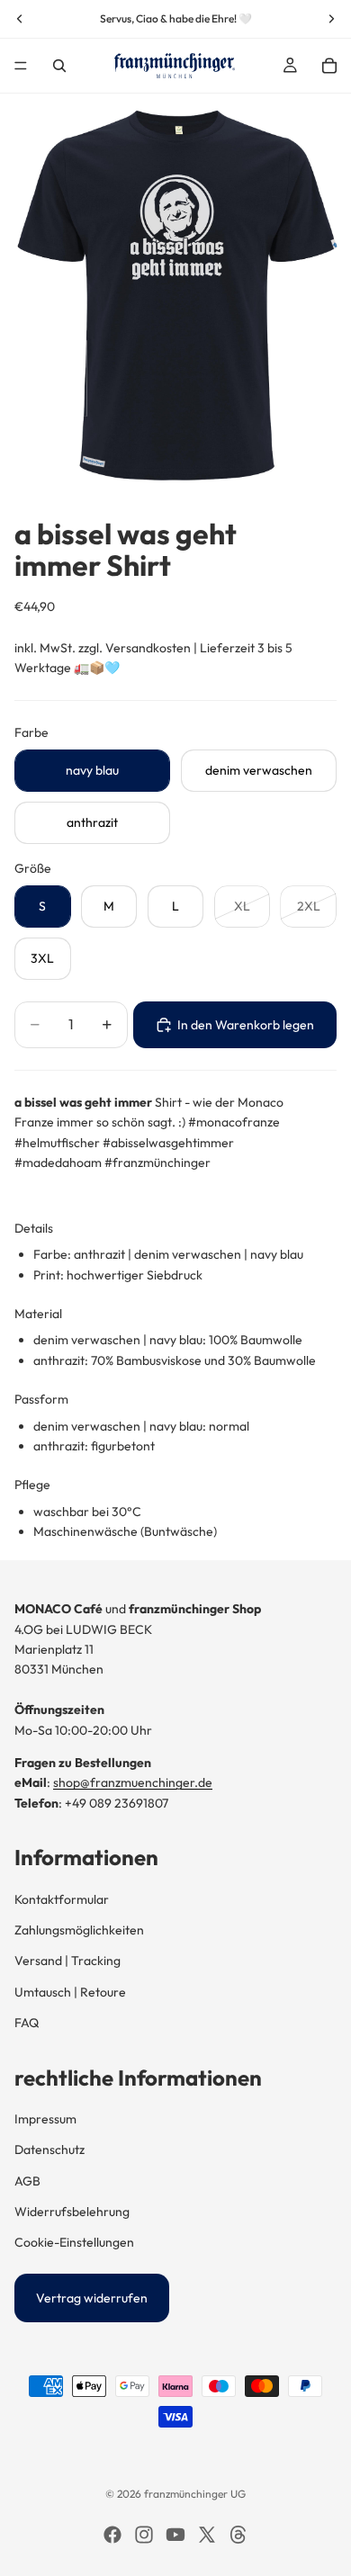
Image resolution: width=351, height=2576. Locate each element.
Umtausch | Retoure (70, 1992)
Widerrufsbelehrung (72, 2212)
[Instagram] (144, 2535)
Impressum (45, 2119)
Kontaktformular (62, 1899)
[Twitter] (207, 2535)
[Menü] (21, 66)
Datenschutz (49, 2150)
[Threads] (238, 2535)
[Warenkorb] (329, 66)
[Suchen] (59, 66)
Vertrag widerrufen (92, 2298)
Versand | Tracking (67, 1961)
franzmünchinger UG (195, 2494)
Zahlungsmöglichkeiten (79, 1930)
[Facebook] (112, 2535)
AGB (27, 2181)
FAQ (27, 2023)
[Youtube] (175, 2535)
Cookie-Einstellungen (74, 2242)
